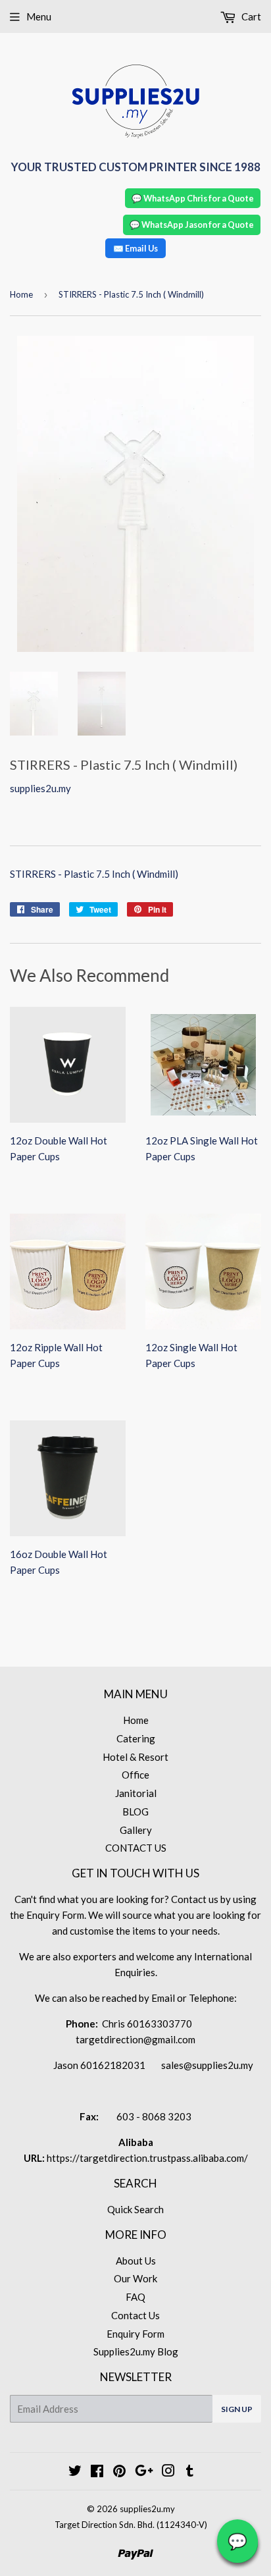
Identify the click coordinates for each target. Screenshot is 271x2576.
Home (21, 294)
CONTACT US (136, 1848)
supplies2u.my (147, 2509)
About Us (136, 2261)
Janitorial (136, 1793)
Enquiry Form (135, 2334)
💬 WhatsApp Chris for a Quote (193, 198)
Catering (136, 1738)
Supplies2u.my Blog (136, 2351)
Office (135, 1775)
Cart (250, 16)
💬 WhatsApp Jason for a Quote (192, 225)
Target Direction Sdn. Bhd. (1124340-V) (131, 2525)
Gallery (136, 1830)
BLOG (135, 1811)
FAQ (135, 2297)
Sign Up (237, 2409)
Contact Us (135, 2315)
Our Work (135, 2278)
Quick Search (135, 2209)
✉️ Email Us (135, 248)
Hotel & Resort (135, 1757)
